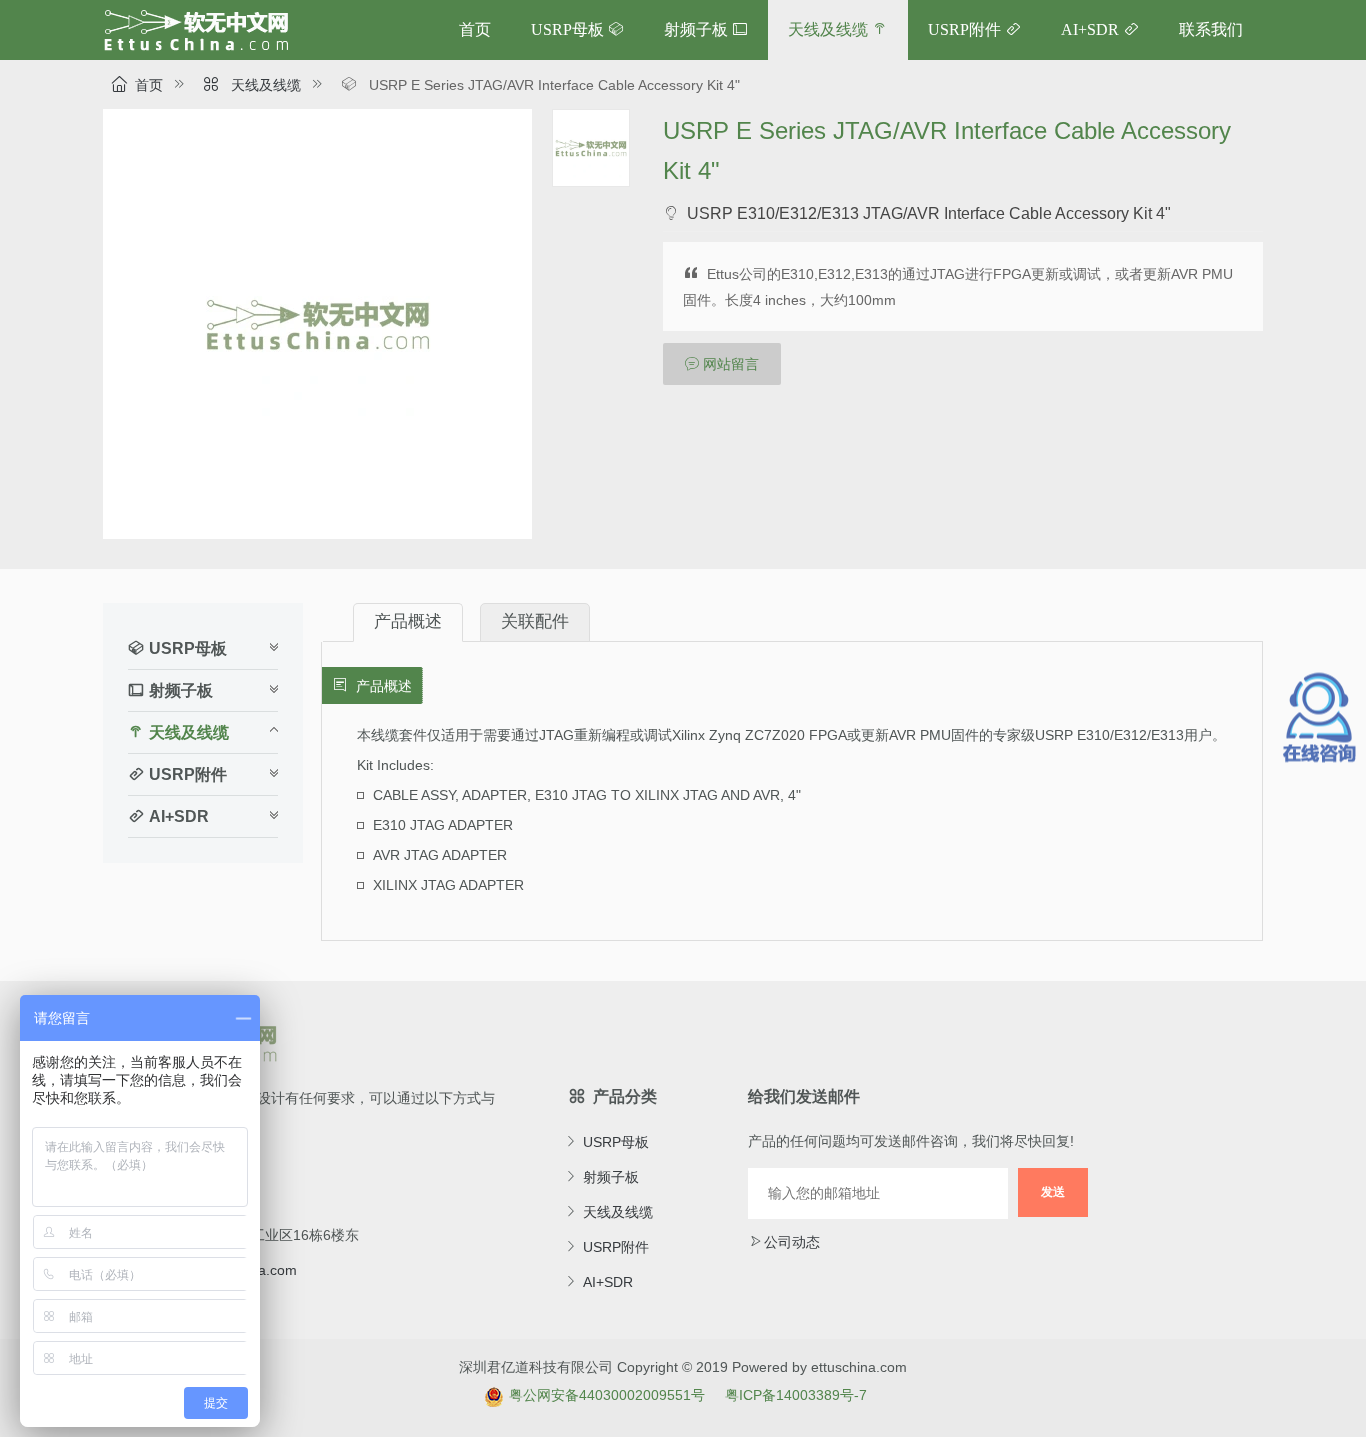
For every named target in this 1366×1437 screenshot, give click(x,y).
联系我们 (1211, 29)
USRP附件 (964, 29)
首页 (475, 29)
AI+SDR (1090, 29)
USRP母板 (567, 29)
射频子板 (696, 29)
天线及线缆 (828, 29)
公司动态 (792, 1242)
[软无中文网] (195, 47)
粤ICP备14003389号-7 (796, 1395)
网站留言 (731, 364)
